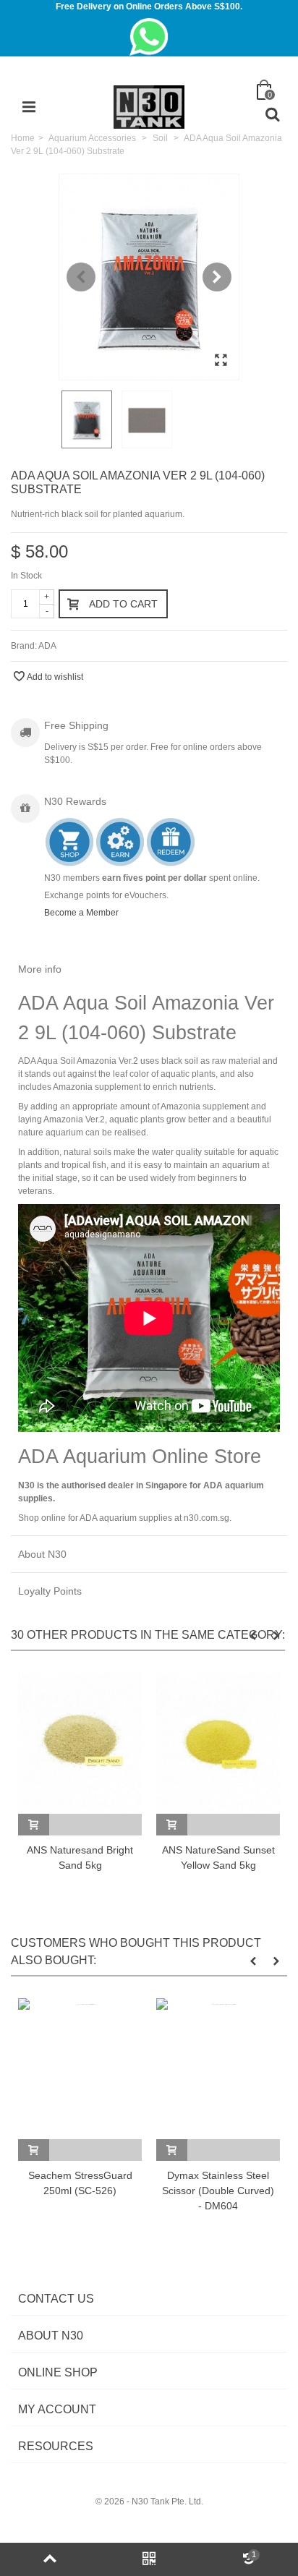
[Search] (272, 115)
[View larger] (221, 361)
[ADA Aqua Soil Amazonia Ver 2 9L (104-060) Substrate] (149, 277)
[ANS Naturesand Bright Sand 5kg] (80, 1743)
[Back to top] (50, 2559)
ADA (47, 646)
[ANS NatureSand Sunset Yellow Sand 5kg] (218, 1743)
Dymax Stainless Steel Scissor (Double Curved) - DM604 (218, 2191)
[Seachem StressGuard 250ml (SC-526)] (80, 2069)
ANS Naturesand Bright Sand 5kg (80, 1858)
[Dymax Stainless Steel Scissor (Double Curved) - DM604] (218, 2069)
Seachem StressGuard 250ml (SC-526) (80, 2183)
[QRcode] (149, 2559)
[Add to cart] (34, 1825)
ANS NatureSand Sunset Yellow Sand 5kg (218, 1858)
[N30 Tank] (149, 106)
